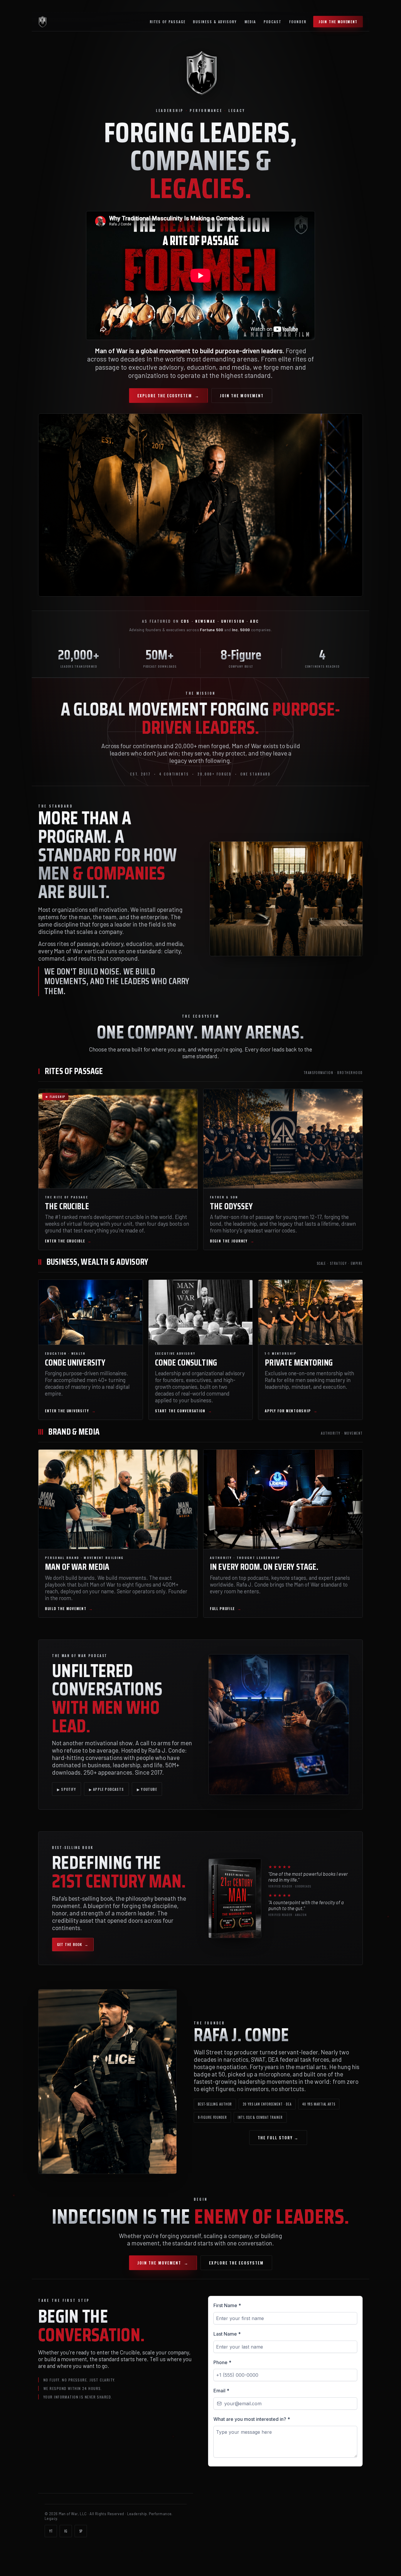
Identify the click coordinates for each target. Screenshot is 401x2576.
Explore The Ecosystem (168, 396)
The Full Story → (278, 2138)
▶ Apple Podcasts (106, 1789)
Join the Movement (338, 22)
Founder (298, 22)
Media (250, 22)
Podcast (273, 22)
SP (81, 2531)
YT (51, 2531)
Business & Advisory (215, 22)
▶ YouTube (147, 1789)
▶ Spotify (66, 1789)
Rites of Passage (168, 22)
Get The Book (73, 1944)
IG (66, 2531)
